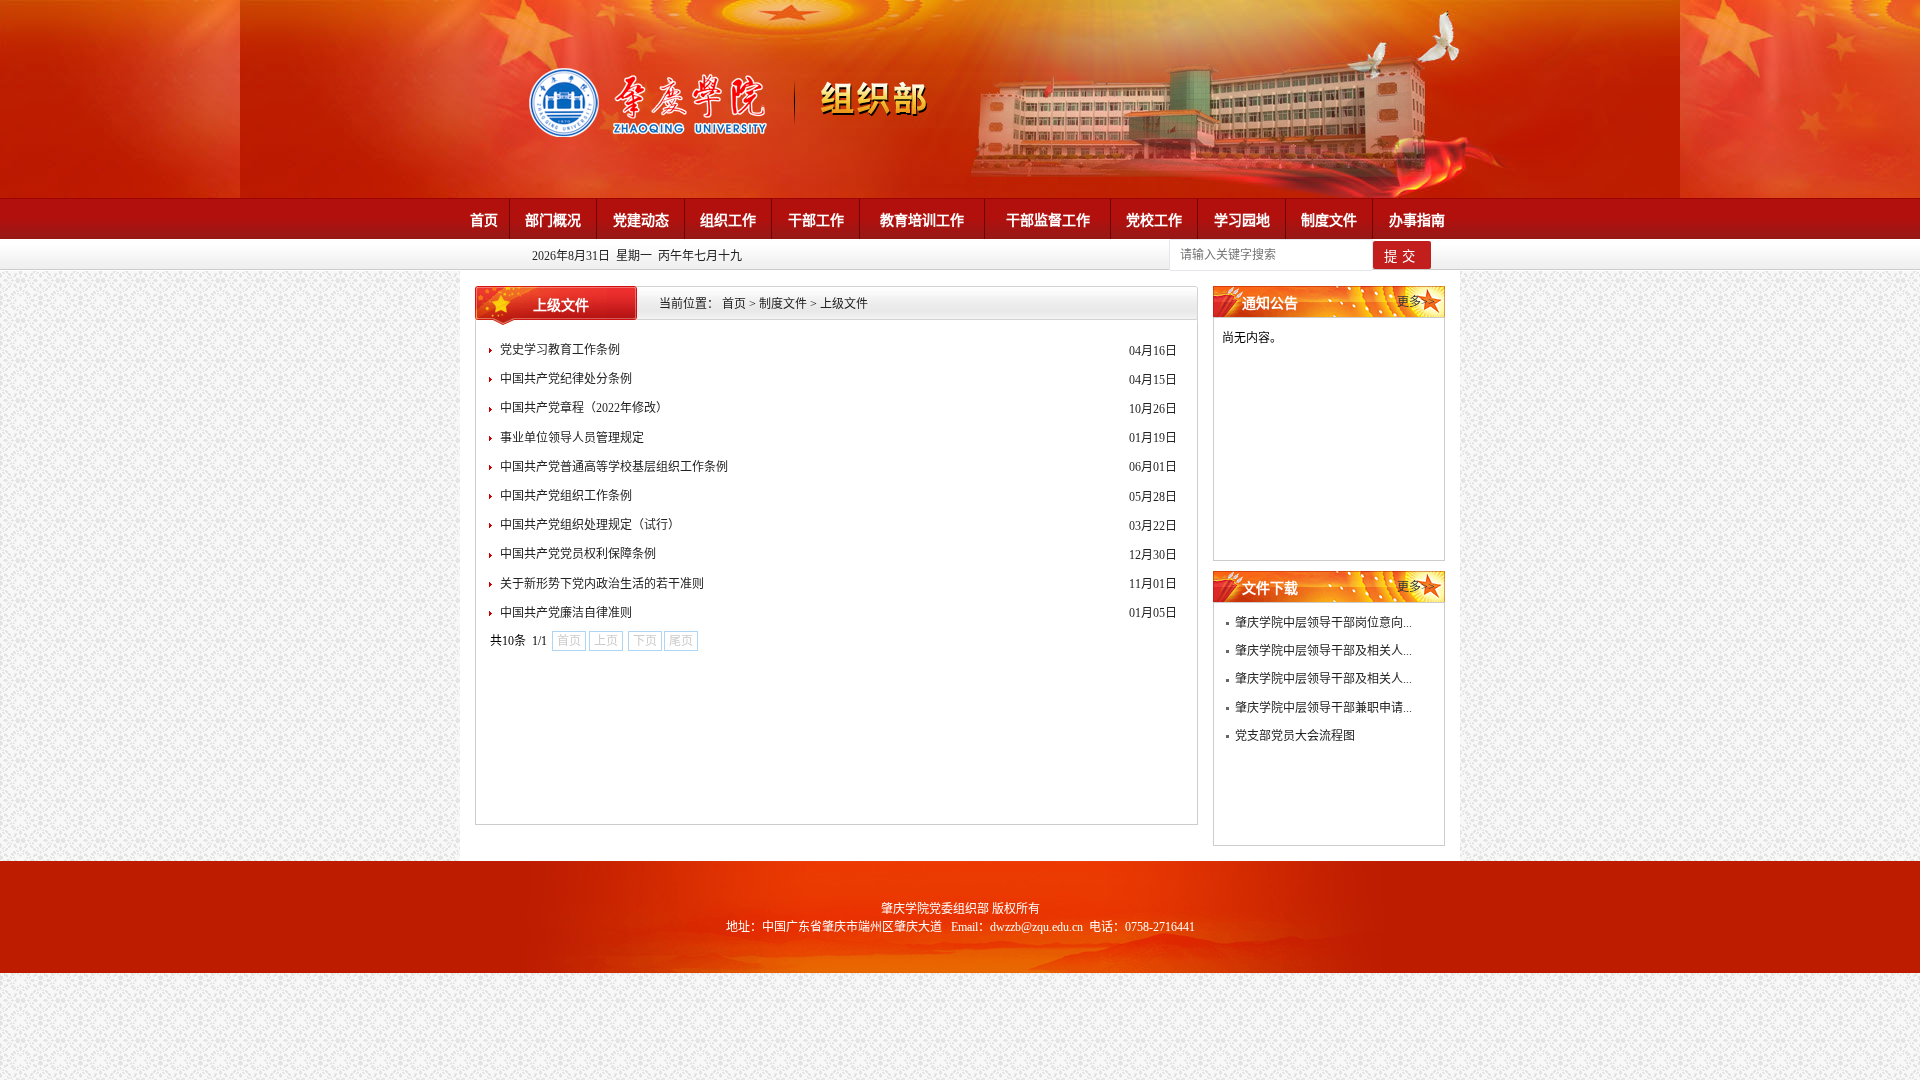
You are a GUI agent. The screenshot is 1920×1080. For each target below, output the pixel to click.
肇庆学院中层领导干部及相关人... (1323, 651)
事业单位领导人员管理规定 (572, 438)
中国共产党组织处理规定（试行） (590, 525)
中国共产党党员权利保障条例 (578, 554)
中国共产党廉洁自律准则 (566, 613)
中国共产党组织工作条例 (566, 496)
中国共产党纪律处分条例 (566, 379)
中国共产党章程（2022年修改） (584, 408)
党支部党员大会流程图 (1295, 736)
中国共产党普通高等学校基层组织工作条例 (614, 467)
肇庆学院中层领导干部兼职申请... (1323, 708)
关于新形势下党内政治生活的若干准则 (602, 584)
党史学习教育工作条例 (560, 350)
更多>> (1416, 302)
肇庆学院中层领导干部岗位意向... (1323, 623)
